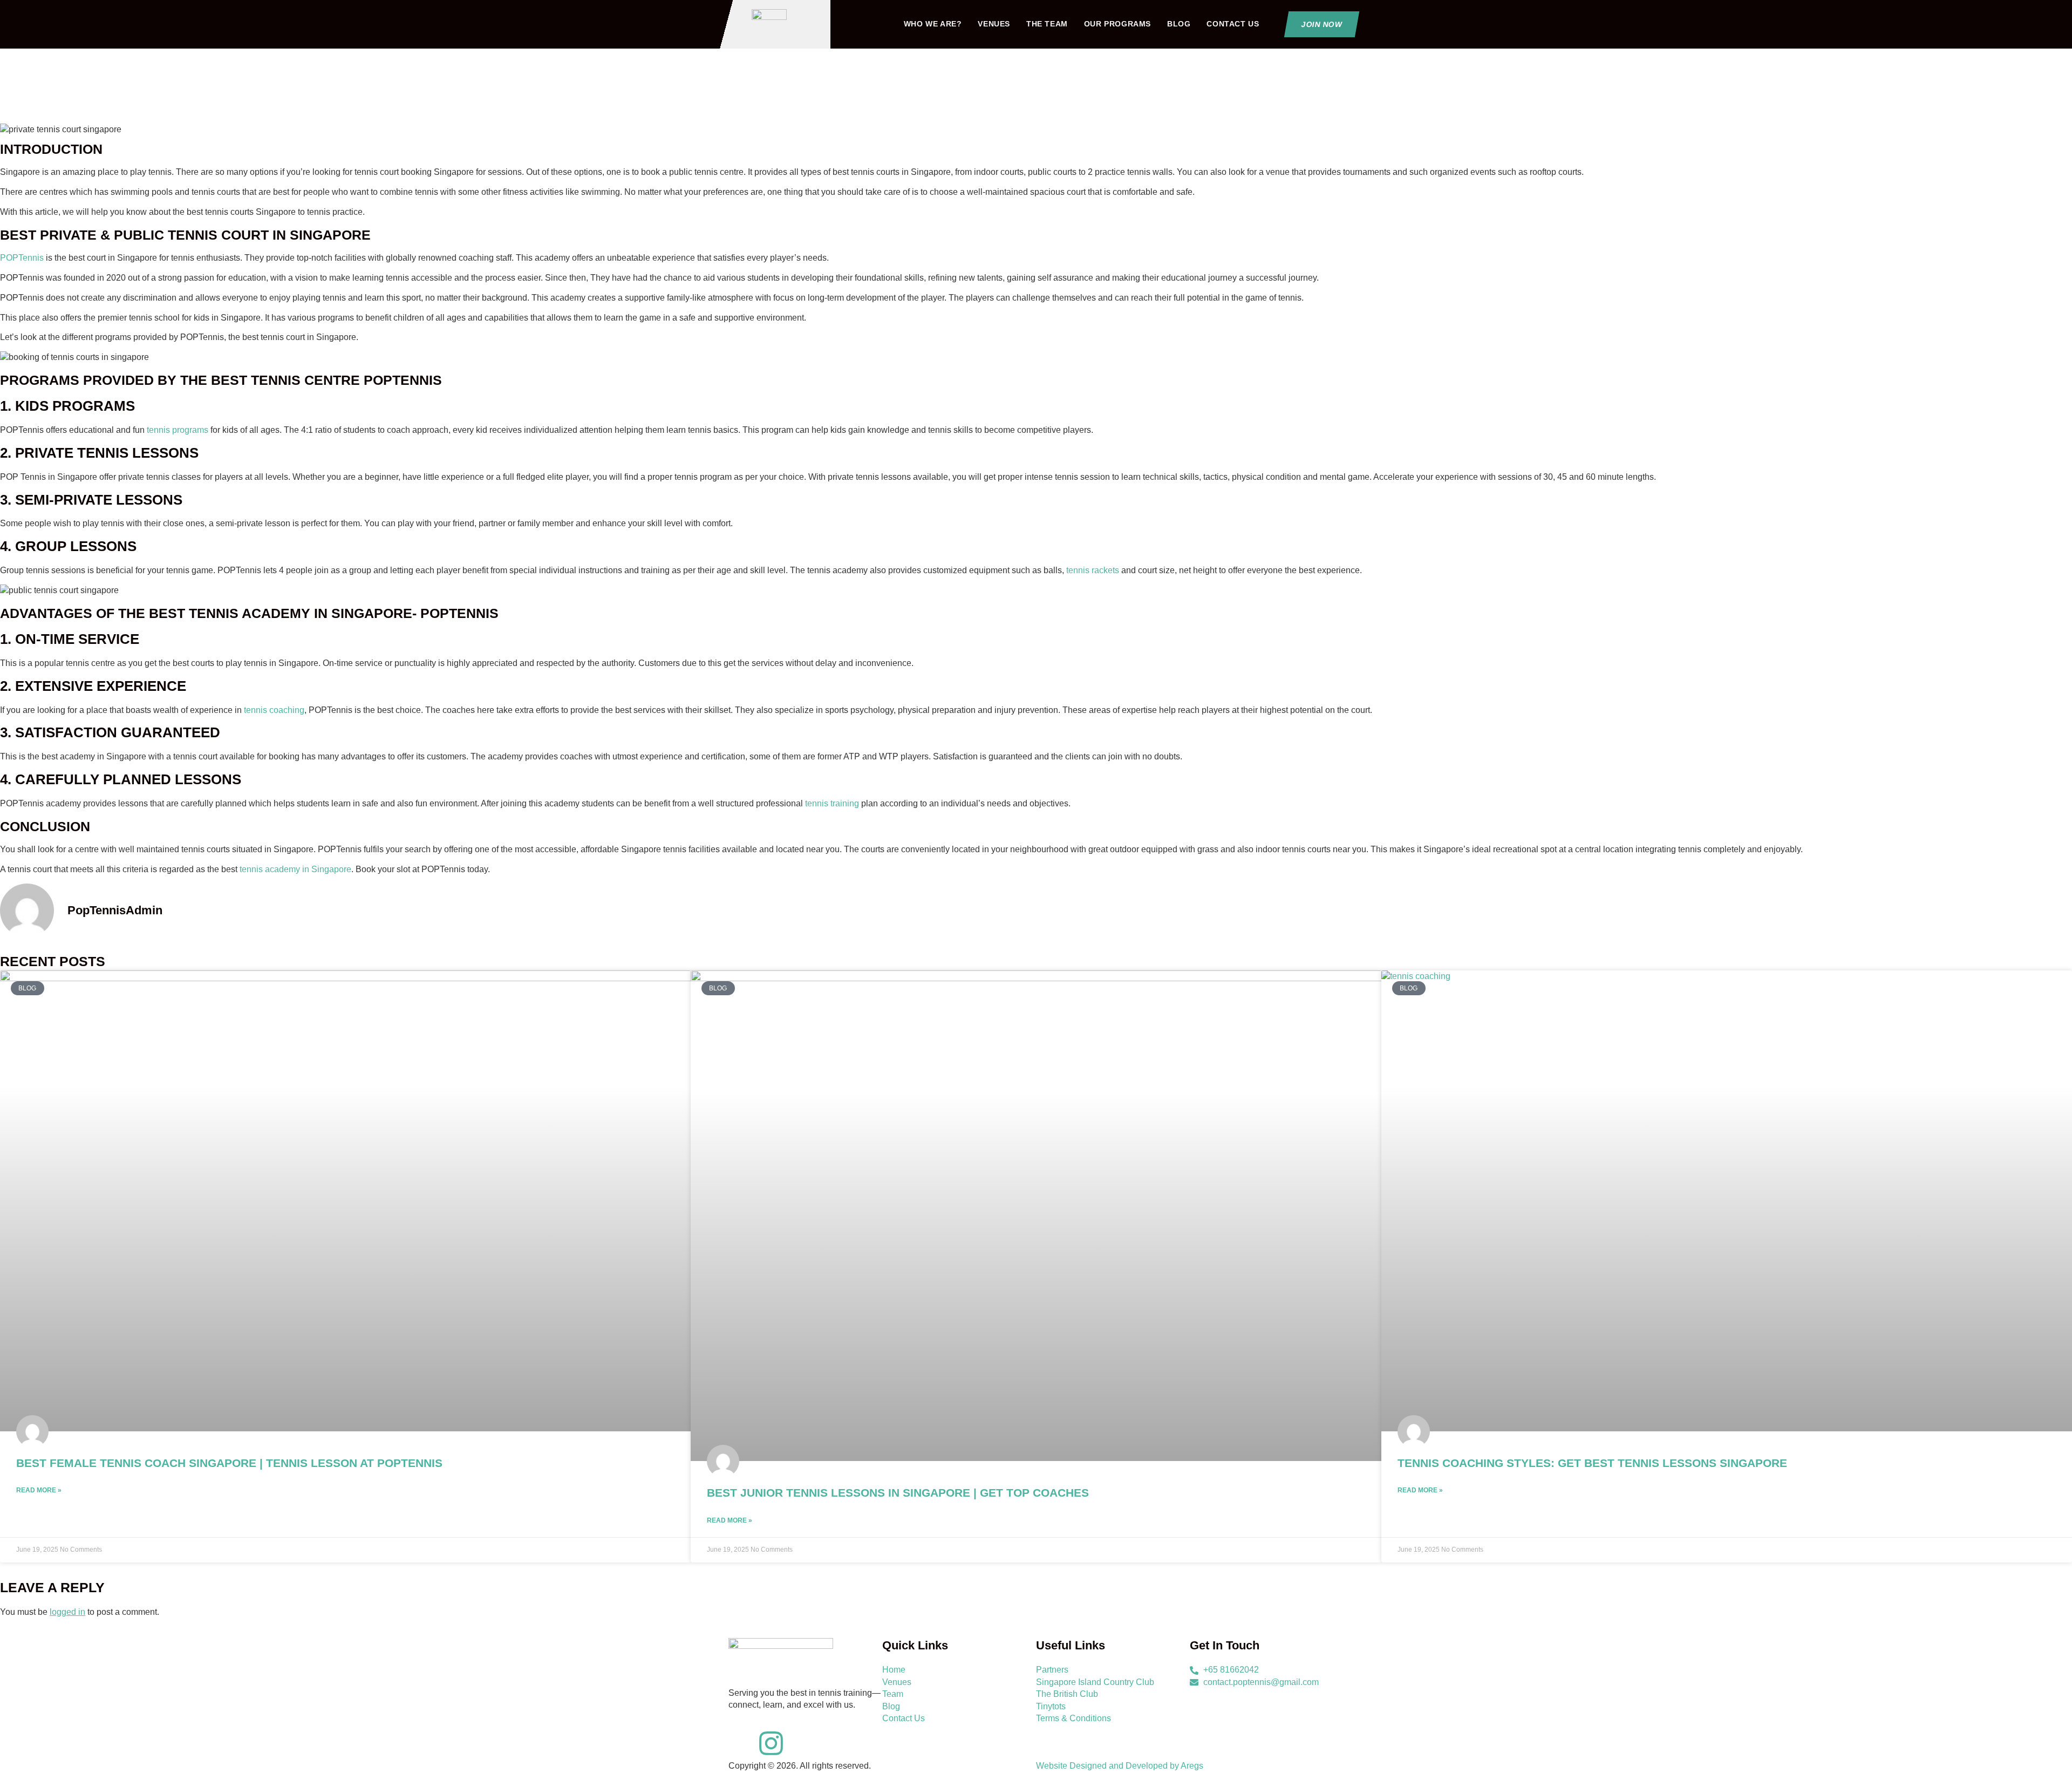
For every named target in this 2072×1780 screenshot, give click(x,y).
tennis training (832, 803)
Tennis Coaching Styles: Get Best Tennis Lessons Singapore (1592, 1463)
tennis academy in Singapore (295, 869)
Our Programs (1117, 24)
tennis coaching (274, 710)
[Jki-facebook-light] (742, 1743)
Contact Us (1233, 24)
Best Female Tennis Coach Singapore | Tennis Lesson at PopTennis (229, 1463)
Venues (994, 24)
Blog (1179, 24)
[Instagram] (771, 1743)
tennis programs (178, 430)
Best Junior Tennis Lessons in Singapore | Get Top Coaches (898, 1493)
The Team (1047, 24)
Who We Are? (933, 24)
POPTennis (22, 258)
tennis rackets (1093, 570)
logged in (67, 1612)
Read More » (39, 1490)
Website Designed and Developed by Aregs (1120, 1766)
